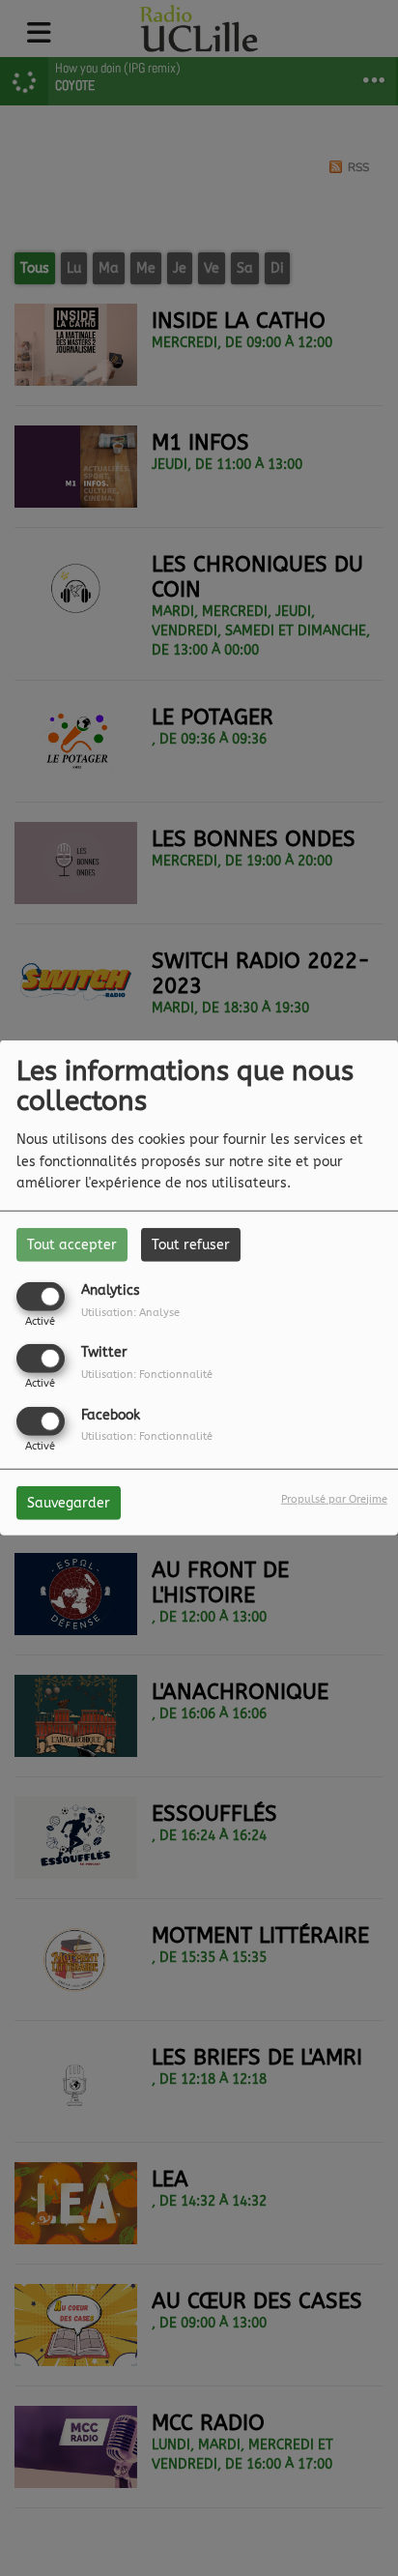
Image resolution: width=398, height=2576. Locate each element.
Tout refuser (191, 1245)
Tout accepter (72, 1245)
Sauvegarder (69, 1502)
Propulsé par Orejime (334, 1498)
